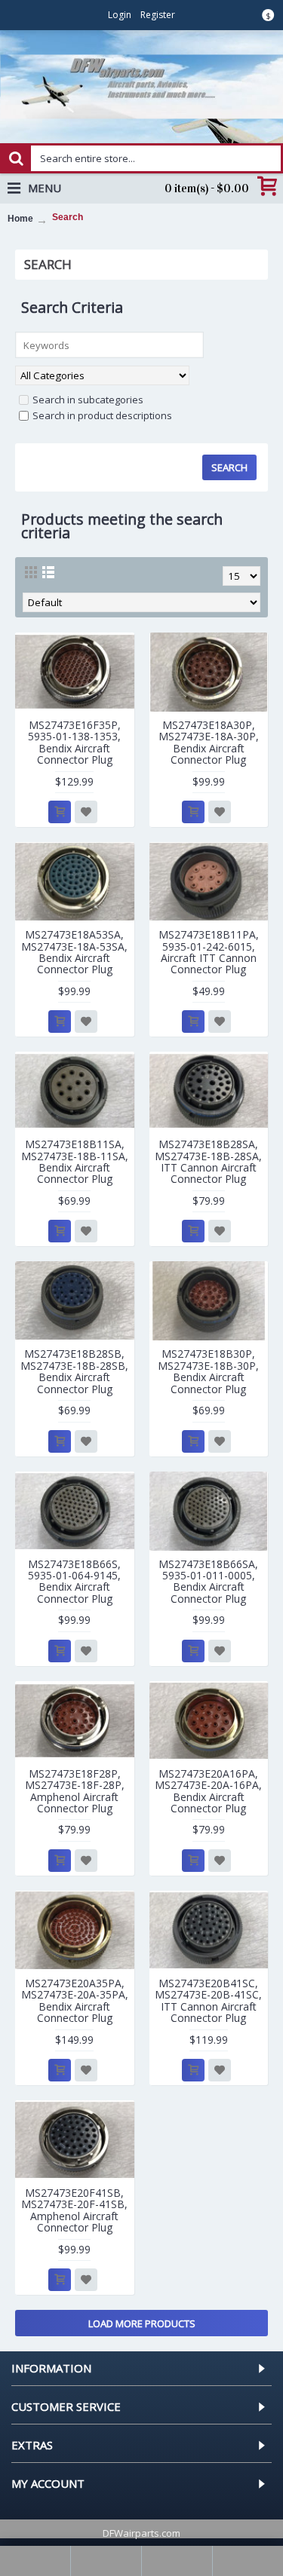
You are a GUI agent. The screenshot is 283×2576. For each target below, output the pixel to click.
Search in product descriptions (102, 415)
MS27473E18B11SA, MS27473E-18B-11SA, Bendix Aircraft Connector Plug (75, 1161)
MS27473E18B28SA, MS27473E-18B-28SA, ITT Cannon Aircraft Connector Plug (208, 1161)
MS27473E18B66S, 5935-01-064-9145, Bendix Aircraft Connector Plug (74, 1581)
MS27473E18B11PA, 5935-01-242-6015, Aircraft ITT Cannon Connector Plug (209, 952)
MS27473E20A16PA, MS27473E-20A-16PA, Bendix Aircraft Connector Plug (208, 1791)
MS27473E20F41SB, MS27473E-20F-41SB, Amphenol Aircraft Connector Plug (74, 2210)
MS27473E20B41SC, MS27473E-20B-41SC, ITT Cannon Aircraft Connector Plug (208, 2000)
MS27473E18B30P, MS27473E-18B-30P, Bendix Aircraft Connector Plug (208, 1371)
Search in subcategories (88, 400)
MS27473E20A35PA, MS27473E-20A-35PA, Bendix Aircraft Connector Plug (75, 2000)
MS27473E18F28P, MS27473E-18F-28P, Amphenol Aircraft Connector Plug (75, 1791)
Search (68, 217)
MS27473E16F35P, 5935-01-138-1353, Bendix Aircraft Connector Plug (74, 742)
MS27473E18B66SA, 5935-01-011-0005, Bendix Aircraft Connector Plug (208, 1581)
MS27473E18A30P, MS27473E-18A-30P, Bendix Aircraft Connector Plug (209, 742)
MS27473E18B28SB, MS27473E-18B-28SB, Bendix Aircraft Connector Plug (74, 1371)
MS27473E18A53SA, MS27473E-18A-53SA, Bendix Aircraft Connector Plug (74, 952)
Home (20, 219)
